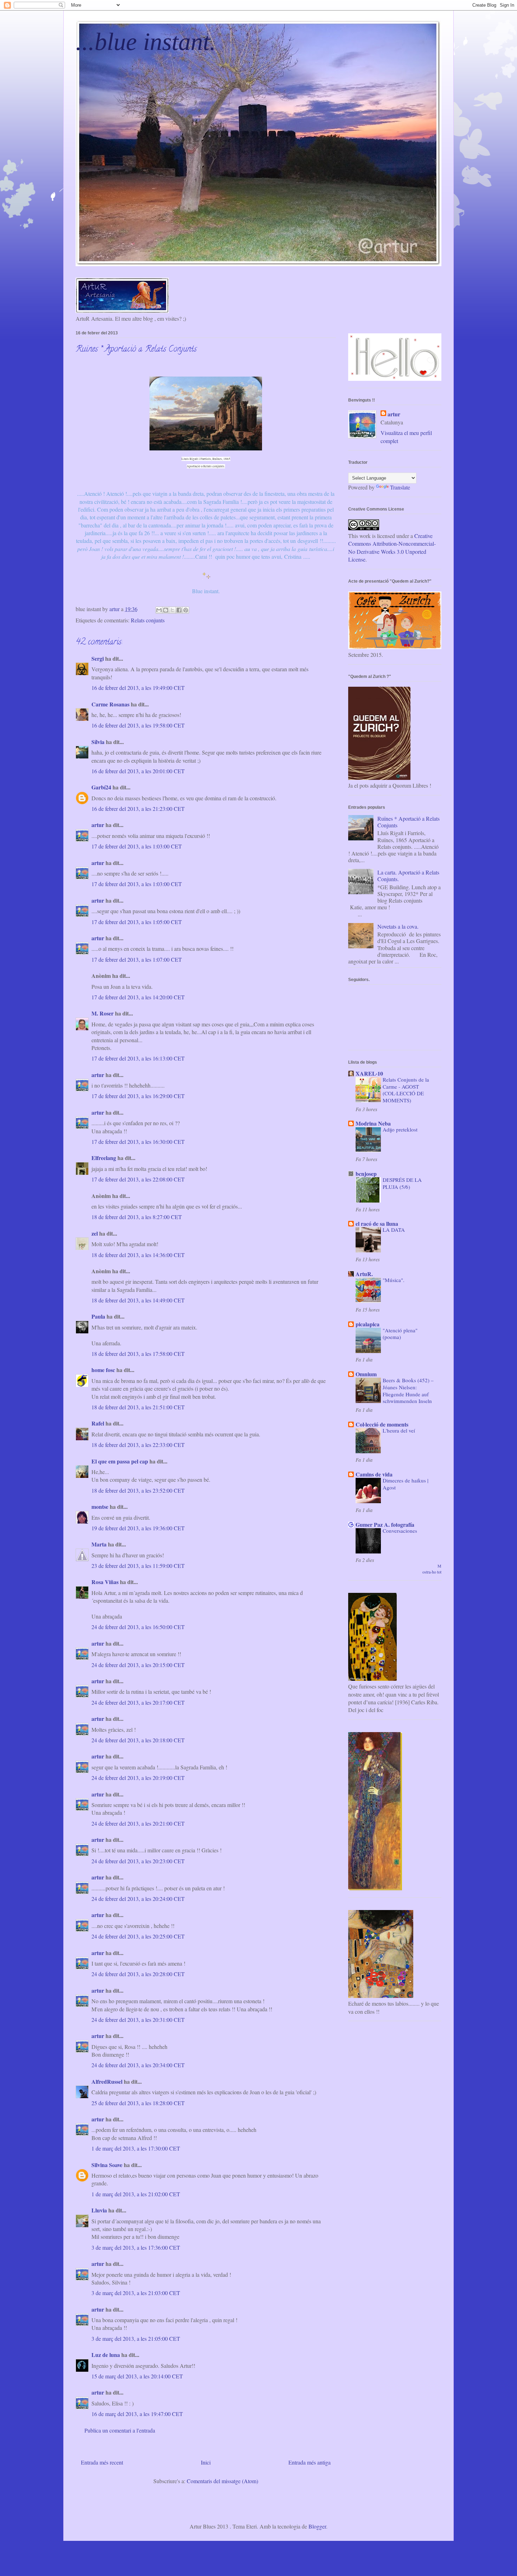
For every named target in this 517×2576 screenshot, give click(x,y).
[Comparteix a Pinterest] (186, 610)
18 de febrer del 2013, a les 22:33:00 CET (138, 1445)
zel (95, 1233)
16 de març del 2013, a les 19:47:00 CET (137, 2414)
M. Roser (103, 1013)
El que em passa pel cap (120, 1461)
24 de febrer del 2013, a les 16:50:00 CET (138, 1627)
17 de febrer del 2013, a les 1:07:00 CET (137, 959)
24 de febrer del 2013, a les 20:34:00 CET (138, 2065)
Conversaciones (400, 1531)
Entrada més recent (102, 2462)
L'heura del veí (399, 1430)
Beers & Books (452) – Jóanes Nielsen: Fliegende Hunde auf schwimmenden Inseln (408, 1390)
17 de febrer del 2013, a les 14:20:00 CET (138, 997)
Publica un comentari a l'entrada (120, 2430)
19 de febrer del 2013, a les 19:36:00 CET (138, 1528)
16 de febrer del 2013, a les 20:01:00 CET (138, 771)
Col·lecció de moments (382, 1424)
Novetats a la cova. (398, 926)
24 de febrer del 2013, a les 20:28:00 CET (138, 1974)
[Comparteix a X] (172, 610)
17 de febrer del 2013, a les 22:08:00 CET (138, 1179)
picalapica (368, 1324)
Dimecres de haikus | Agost (406, 1484)
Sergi (98, 658)
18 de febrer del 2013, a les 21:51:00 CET (138, 1407)
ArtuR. (364, 1274)
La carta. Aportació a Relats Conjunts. (408, 876)
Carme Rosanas (110, 704)
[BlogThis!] (166, 610)
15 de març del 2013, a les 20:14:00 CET (137, 2376)
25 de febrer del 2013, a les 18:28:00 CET (138, 2103)
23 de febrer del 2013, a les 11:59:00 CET (138, 1566)
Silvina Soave (107, 2165)
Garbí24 (101, 787)
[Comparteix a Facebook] (179, 610)
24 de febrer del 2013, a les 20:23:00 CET (138, 1861)
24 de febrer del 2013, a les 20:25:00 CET (138, 1936)
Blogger (317, 2526)
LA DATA (394, 1230)
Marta (99, 1544)
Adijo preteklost (400, 1129)
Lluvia (99, 2210)
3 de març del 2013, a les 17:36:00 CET (136, 2247)
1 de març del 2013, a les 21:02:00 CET (136, 2194)
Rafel (98, 1423)
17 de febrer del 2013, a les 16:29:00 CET (138, 1096)
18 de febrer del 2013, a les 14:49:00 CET (138, 1300)
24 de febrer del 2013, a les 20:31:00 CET (138, 2020)
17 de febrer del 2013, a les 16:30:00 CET (138, 1142)
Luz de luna (106, 2355)
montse (100, 1507)
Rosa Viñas (105, 1582)
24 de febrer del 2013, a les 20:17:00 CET (138, 1702)
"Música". (394, 1280)
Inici (206, 2462)
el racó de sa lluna (377, 1223)
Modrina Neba (373, 1123)
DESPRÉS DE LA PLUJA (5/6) (402, 1183)
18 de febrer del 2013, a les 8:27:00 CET (137, 1217)
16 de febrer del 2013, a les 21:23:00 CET (138, 809)
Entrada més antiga (309, 2462)
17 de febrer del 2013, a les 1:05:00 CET (137, 922)
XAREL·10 (369, 1073)
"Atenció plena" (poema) (400, 1334)
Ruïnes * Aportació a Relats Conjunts (409, 822)
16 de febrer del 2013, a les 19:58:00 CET (138, 725)
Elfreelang (104, 1158)
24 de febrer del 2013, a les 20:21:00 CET (138, 1823)
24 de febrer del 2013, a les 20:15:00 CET (138, 1665)
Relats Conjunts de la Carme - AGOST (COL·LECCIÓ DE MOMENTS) (406, 1090)
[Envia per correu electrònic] (159, 610)
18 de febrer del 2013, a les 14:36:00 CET (138, 1255)
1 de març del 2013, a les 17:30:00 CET (136, 2148)
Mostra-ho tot (432, 1569)
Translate (400, 487)
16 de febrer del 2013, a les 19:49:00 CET (138, 688)
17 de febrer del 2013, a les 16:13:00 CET (138, 1058)
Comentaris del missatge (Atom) (222, 2481)
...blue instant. (146, 42)
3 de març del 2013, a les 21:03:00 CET (136, 2293)
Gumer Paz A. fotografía (385, 1524)
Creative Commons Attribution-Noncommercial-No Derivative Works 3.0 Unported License (392, 547)
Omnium (366, 1374)
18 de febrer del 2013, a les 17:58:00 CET (138, 1354)
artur (98, 825)
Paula (98, 1316)
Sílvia (99, 742)
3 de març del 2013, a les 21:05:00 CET (136, 2338)
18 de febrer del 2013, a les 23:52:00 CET (138, 1490)
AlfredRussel (107, 2081)
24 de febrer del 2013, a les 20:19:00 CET (138, 1778)
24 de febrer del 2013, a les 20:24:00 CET (138, 1899)
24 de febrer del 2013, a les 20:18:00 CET (138, 1740)
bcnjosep (366, 1174)
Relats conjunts (148, 620)
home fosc (103, 1370)
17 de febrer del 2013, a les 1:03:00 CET (137, 846)
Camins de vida (374, 1474)
